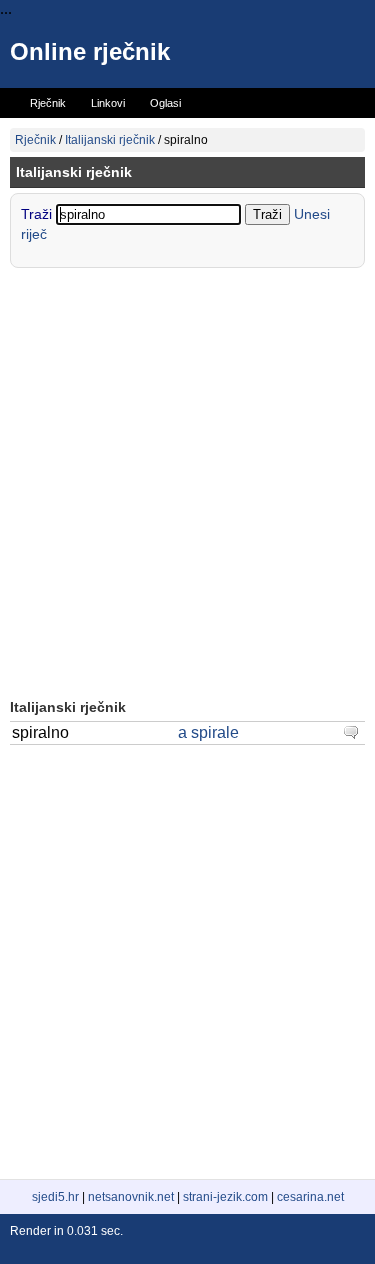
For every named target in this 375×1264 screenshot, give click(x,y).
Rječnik (35, 140)
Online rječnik (90, 51)
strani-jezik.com (225, 1197)
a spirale (208, 732)
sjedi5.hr (55, 1197)
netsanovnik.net (131, 1197)
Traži (38, 214)
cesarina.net (310, 1197)
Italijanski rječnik (110, 140)
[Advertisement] (187, 485)
